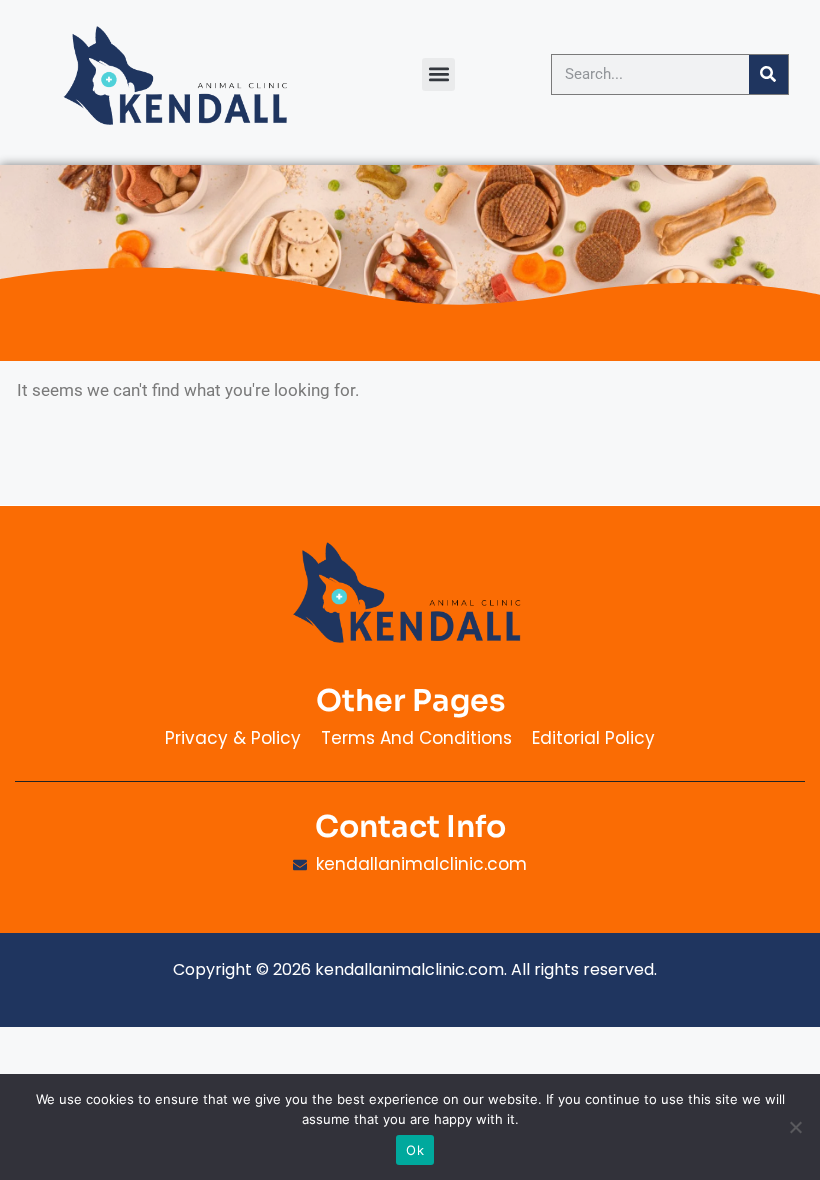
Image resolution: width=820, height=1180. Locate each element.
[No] (795, 1127)
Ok (415, 1150)
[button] (438, 74)
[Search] (768, 74)
